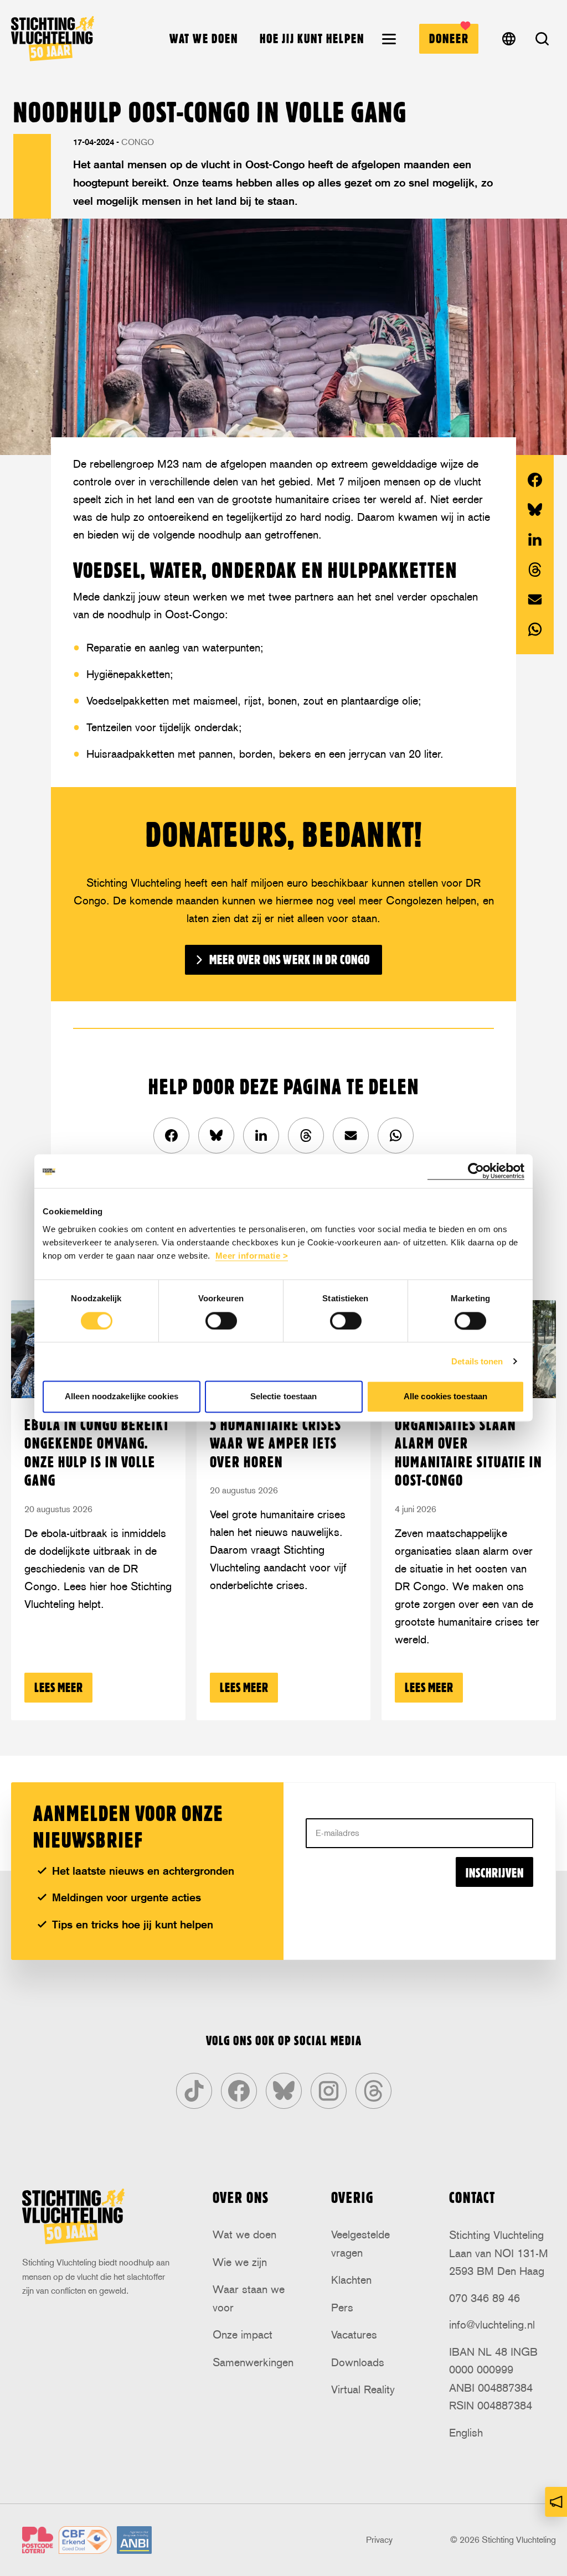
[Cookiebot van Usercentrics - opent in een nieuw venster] (476, 1171)
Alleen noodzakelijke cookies (122, 1397)
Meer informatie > (252, 1256)
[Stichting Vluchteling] (53, 38)
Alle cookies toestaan (445, 1397)
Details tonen (477, 1361)
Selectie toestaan (284, 1397)
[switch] (221, 1321)
